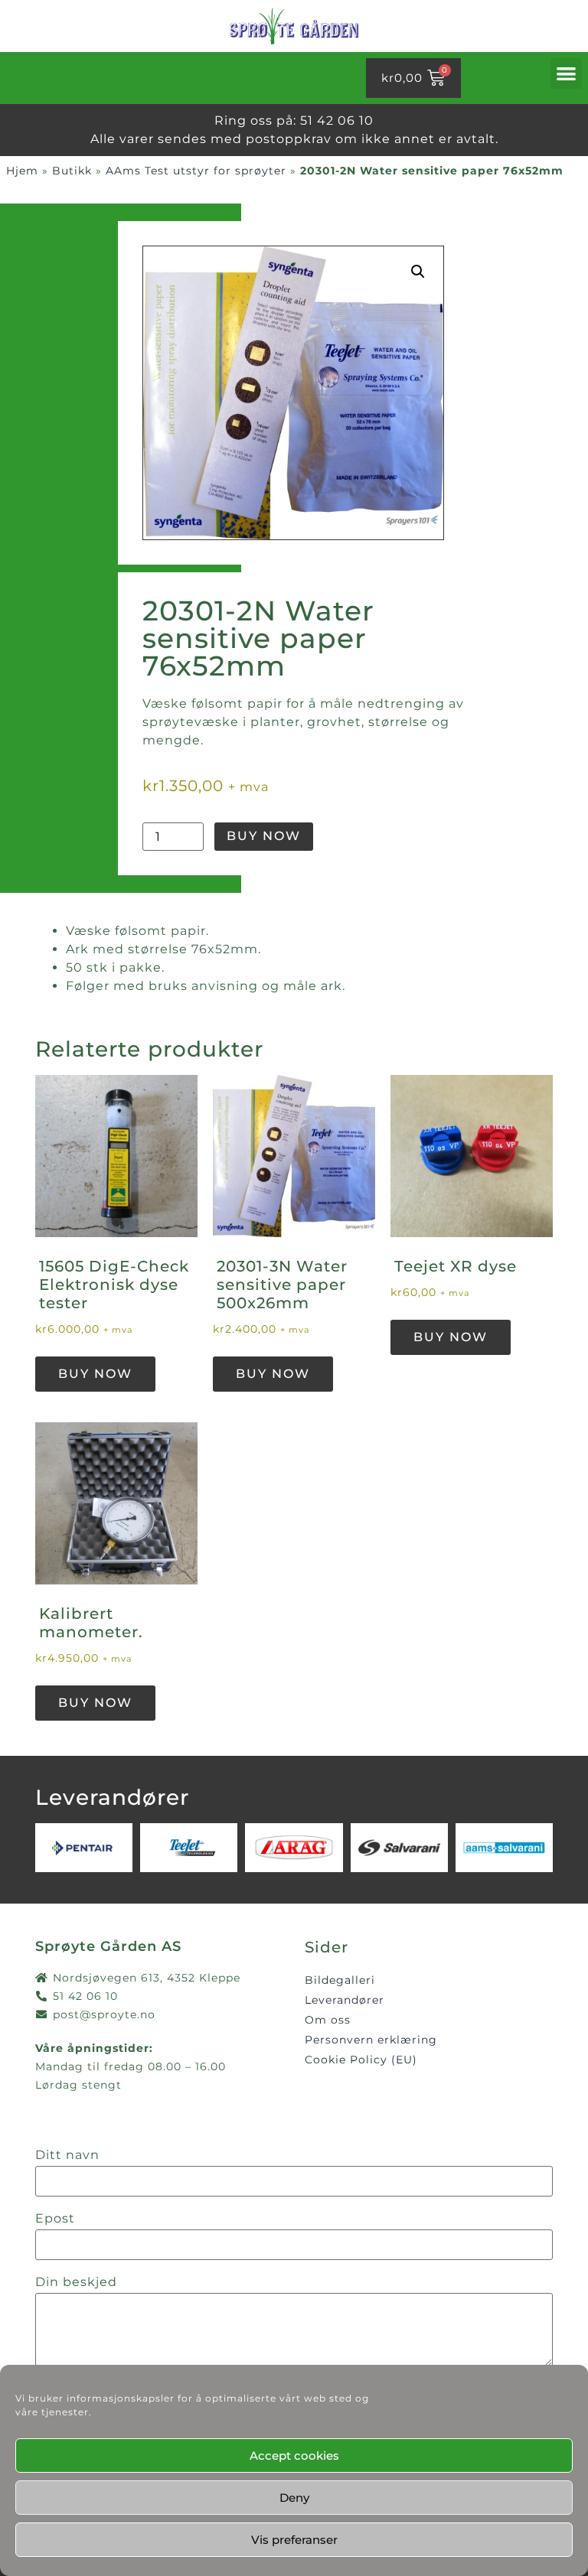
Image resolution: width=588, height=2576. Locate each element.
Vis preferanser (294, 2540)
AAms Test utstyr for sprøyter (196, 171)
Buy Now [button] (95, 1374)
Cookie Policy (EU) (361, 2060)
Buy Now (264, 836)
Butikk (72, 171)
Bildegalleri (340, 1980)
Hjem (22, 171)
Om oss (328, 2020)
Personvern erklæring (371, 2040)
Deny (294, 2498)
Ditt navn (67, 2156)
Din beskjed (76, 2283)
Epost (55, 2219)
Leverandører (345, 2000)
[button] (567, 74)
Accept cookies (294, 2456)
